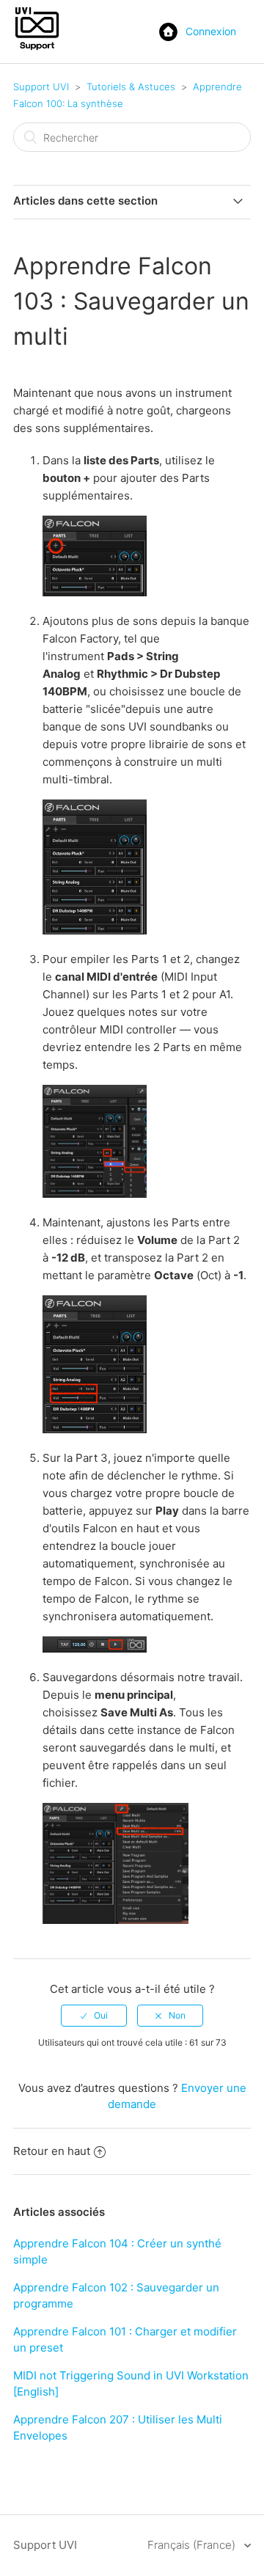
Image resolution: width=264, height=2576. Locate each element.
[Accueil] (37, 49)
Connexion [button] (211, 31)
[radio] (94, 2016)
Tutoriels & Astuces (131, 87)
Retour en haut (52, 2151)
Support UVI (41, 87)
